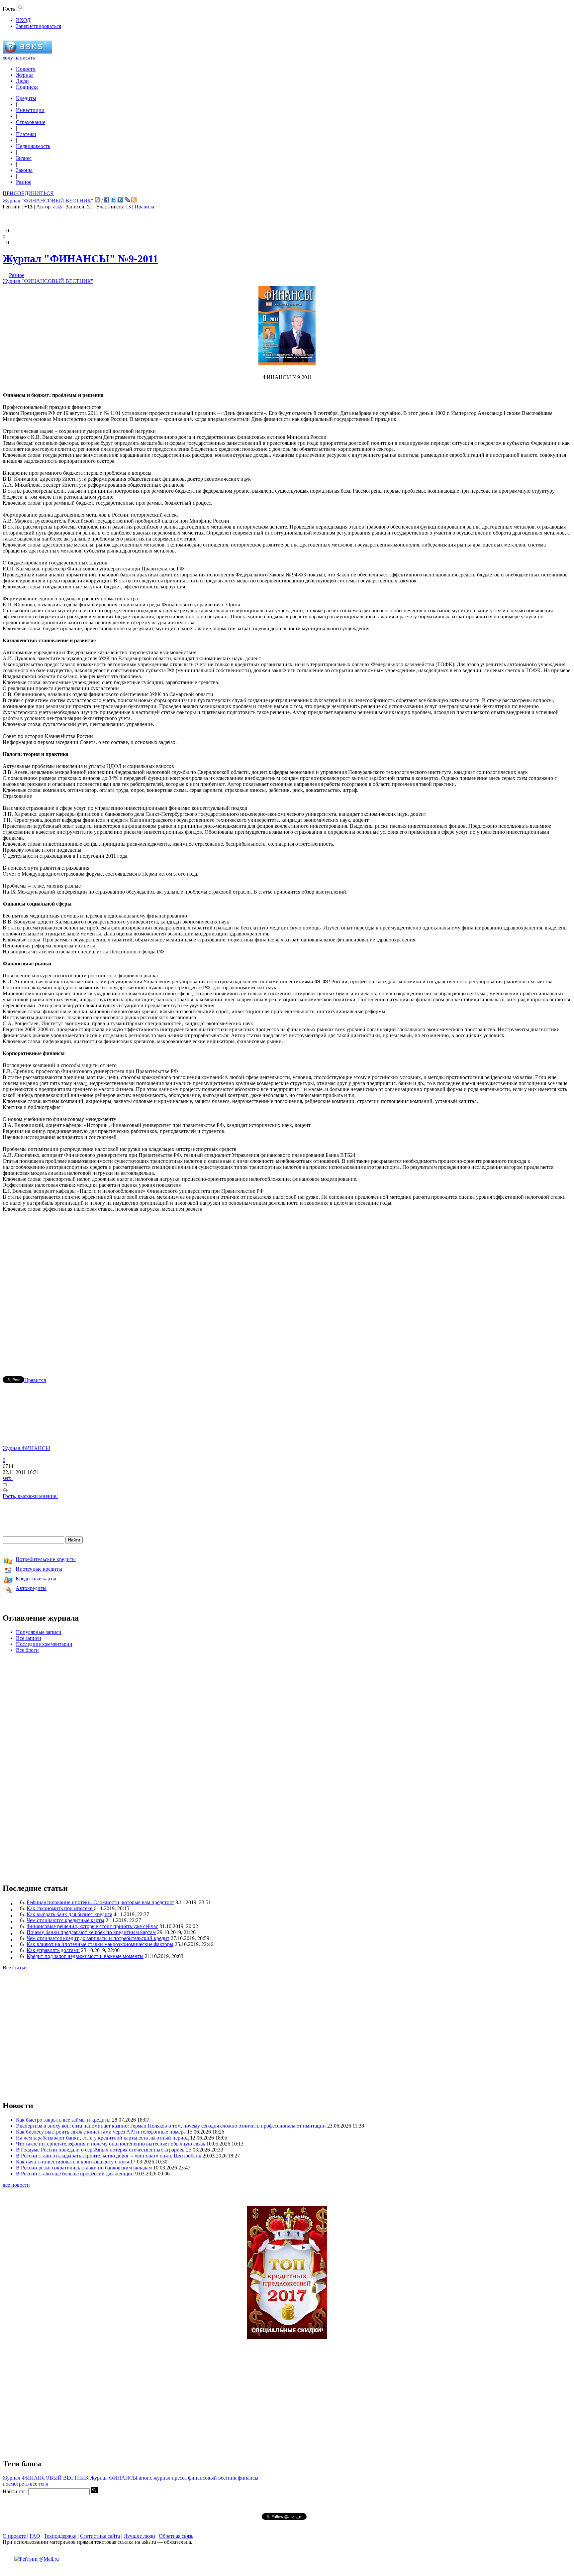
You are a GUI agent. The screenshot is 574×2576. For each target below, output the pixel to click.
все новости (16, 2185)
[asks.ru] (27, 52)
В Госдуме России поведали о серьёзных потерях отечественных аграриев (100, 2150)
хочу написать (19, 58)
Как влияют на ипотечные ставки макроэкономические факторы (100, 1944)
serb (8, 1478)
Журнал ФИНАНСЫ (26, 1448)
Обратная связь (176, 2536)
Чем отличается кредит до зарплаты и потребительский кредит (98, 1938)
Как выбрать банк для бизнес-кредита (69, 1914)
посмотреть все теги (26, 2484)
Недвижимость (33, 146)
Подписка (27, 87)
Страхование (31, 122)
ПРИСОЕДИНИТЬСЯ (28, 193)
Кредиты (26, 98)
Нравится (35, 1380)
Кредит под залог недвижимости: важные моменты (85, 1956)
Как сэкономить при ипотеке (60, 1908)
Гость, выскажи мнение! (30, 1496)
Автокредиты (31, 1588)
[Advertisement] (287, 1285)
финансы (248, 2478)
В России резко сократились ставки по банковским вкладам (84, 2168)
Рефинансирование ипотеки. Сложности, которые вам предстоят (100, 1902)
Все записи (29, 1638)
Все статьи (15, 1967)
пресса (179, 2478)
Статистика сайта (100, 2536)
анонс (145, 2478)
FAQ (35, 2536)
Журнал (25, 75)
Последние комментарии (44, 1644)
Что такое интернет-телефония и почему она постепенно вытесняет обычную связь (110, 2144)
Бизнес (24, 158)
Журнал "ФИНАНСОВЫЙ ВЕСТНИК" (49, 201)
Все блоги (27, 1650)
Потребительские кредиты (46, 1559)
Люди (22, 81)
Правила (144, 207)
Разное (24, 182)
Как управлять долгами (53, 1950)
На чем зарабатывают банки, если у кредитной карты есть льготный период (102, 2138)
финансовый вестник (212, 2478)
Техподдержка (60, 2536)
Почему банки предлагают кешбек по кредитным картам (91, 1932)
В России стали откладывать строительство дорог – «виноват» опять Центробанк (109, 2156)
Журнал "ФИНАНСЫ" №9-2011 (80, 259)
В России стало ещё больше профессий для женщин (75, 2174)
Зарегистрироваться (39, 26)
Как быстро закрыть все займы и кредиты (63, 2120)
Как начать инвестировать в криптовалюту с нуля (73, 2162)
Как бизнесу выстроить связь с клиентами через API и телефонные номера (101, 2132)
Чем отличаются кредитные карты (65, 1920)
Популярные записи (39, 1632)
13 (128, 207)
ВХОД (23, 20)
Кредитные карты (36, 1579)
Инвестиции (30, 110)
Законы (24, 170)
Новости (26, 69)
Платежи (26, 134)
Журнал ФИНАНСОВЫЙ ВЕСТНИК (46, 2478)
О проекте (14, 2536)
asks (58, 207)
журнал (162, 2478)
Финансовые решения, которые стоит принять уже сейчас (92, 1926)
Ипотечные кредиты (39, 1569)
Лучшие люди (139, 2536)
